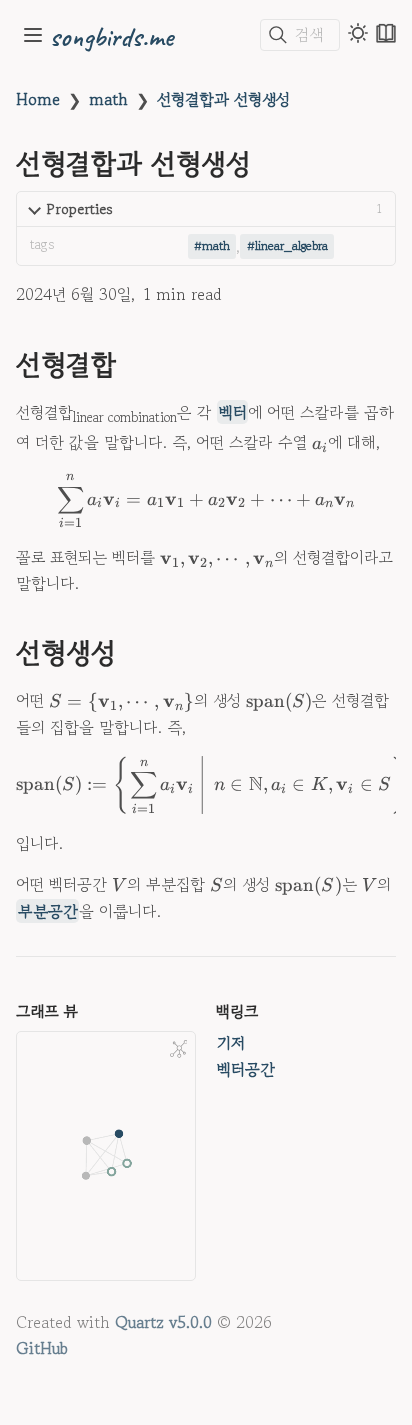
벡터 (233, 412)
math (108, 99)
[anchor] (134, 365)
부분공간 (48, 911)
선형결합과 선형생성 (223, 99)
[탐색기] (33, 35)
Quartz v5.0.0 (163, 1322)
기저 (231, 1043)
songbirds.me (111, 35)
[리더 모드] (386, 33)
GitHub (42, 1348)
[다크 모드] (358, 33)
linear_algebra (291, 246)
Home (38, 99)
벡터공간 (246, 1069)
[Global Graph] (179, 1049)
